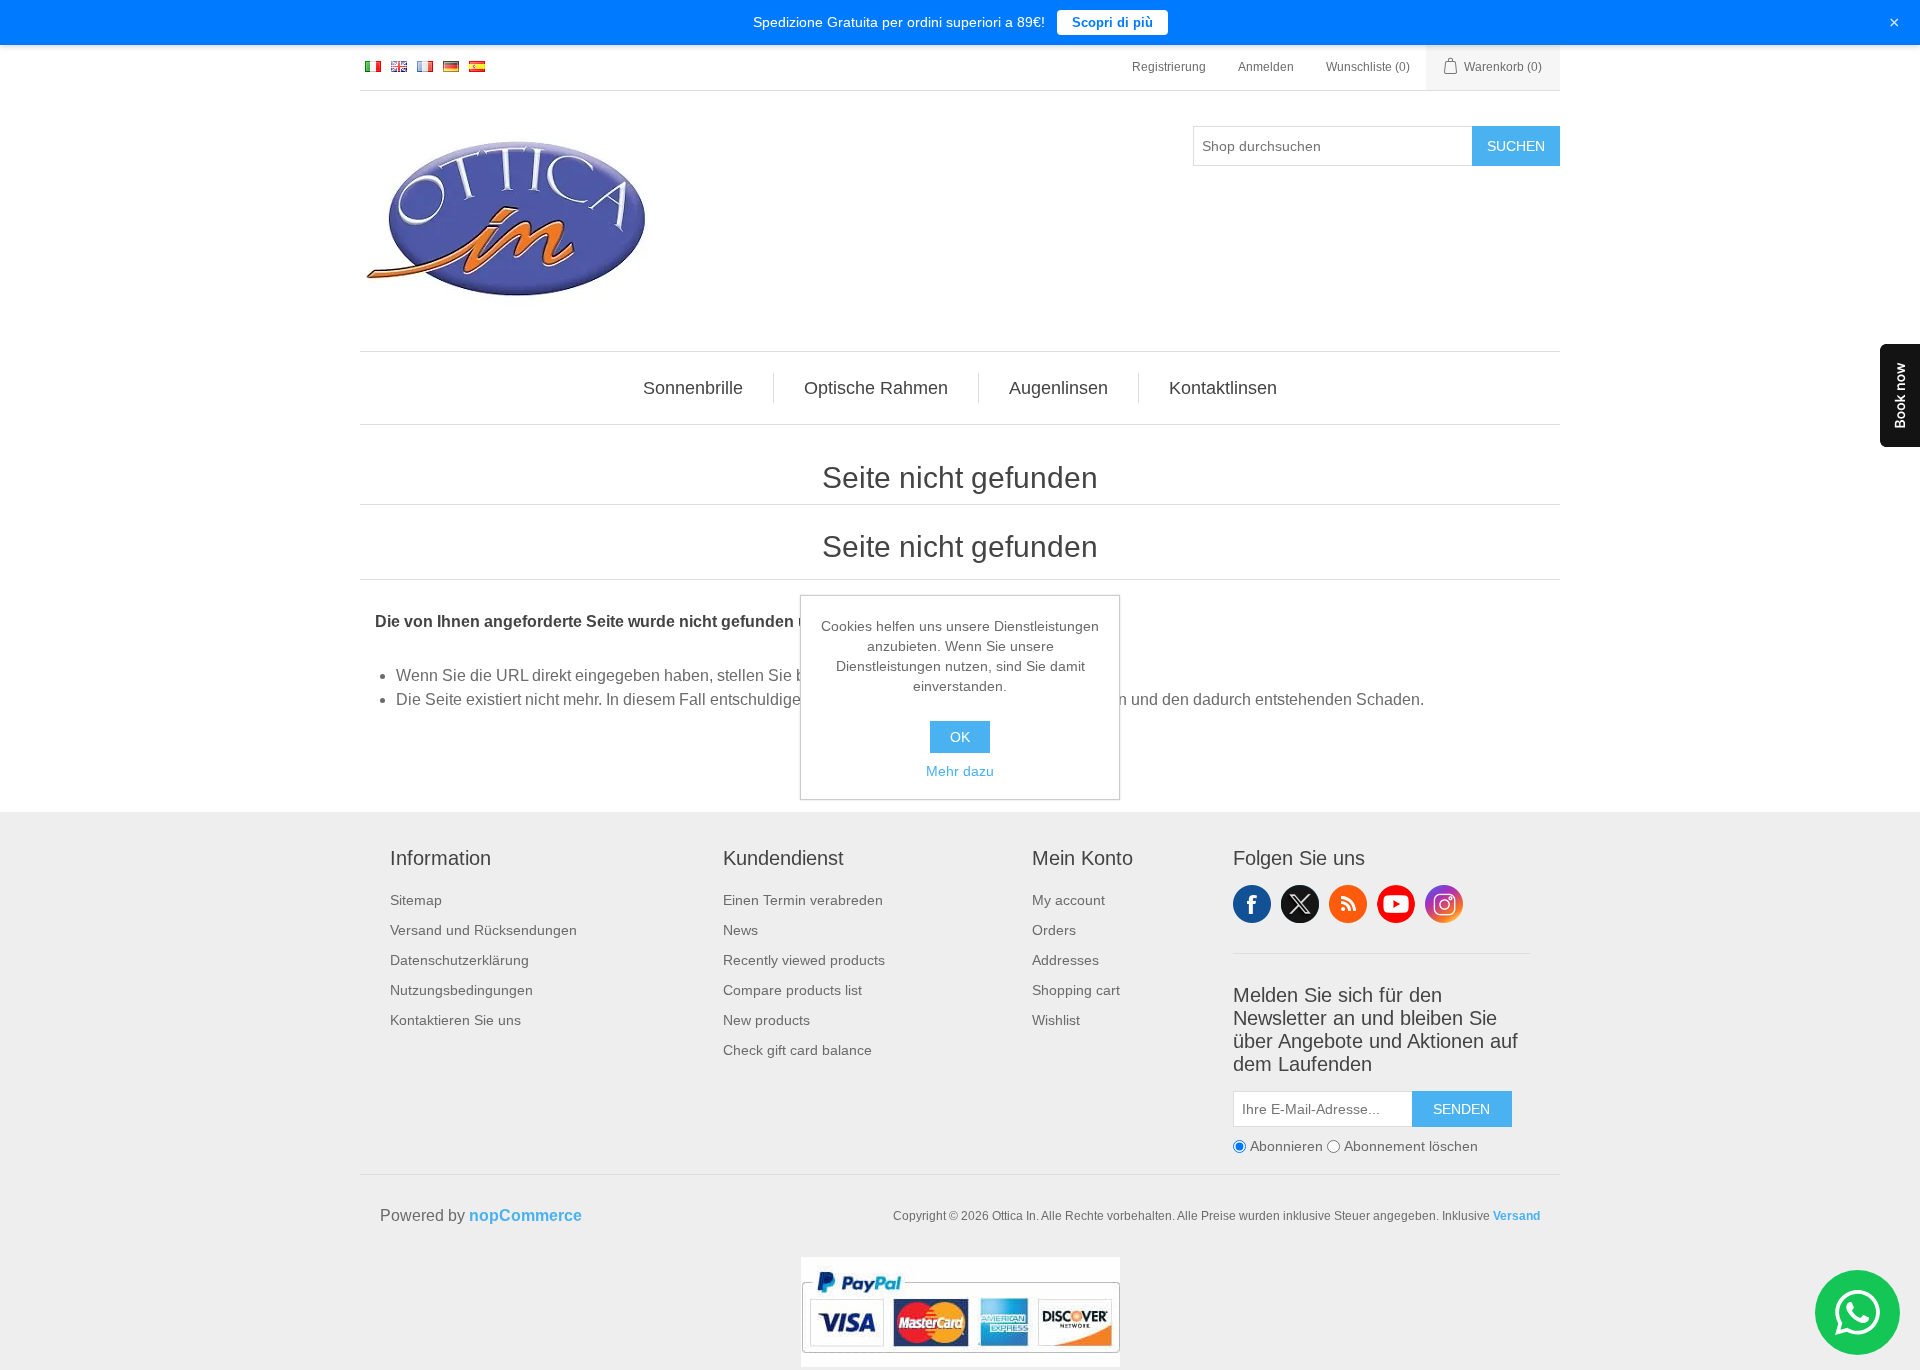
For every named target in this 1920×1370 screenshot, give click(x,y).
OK (960, 737)
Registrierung (1169, 67)
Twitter (1300, 904)
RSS (1348, 904)
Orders (1054, 930)
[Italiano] (373, 66)
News (740, 930)
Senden (1461, 1109)
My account (1068, 900)
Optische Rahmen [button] (876, 388)
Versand (1516, 1216)
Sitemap (416, 900)
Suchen (1516, 146)
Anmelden (1266, 67)
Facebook (1252, 904)
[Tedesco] (451, 66)
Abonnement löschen (1411, 1146)
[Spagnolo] (477, 66)
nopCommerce (525, 1215)
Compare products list (792, 990)
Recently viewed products (804, 960)
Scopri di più (1112, 22)
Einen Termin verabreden (803, 900)
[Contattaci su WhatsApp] (1857, 1312)
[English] (399, 66)
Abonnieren (1286, 1146)
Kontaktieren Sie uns (455, 1020)
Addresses (1065, 960)
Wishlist (1056, 1020)
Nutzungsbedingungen (461, 990)
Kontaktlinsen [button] (1223, 388)
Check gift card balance (797, 1050)
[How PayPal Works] (960, 1362)
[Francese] (425, 66)
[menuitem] (693, 388)
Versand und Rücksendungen (483, 930)
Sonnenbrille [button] (693, 388)
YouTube (1396, 904)
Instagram (1444, 904)
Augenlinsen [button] (1058, 388)
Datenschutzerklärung (459, 960)
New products (766, 1020)
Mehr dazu (960, 771)
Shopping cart (1076, 990)
